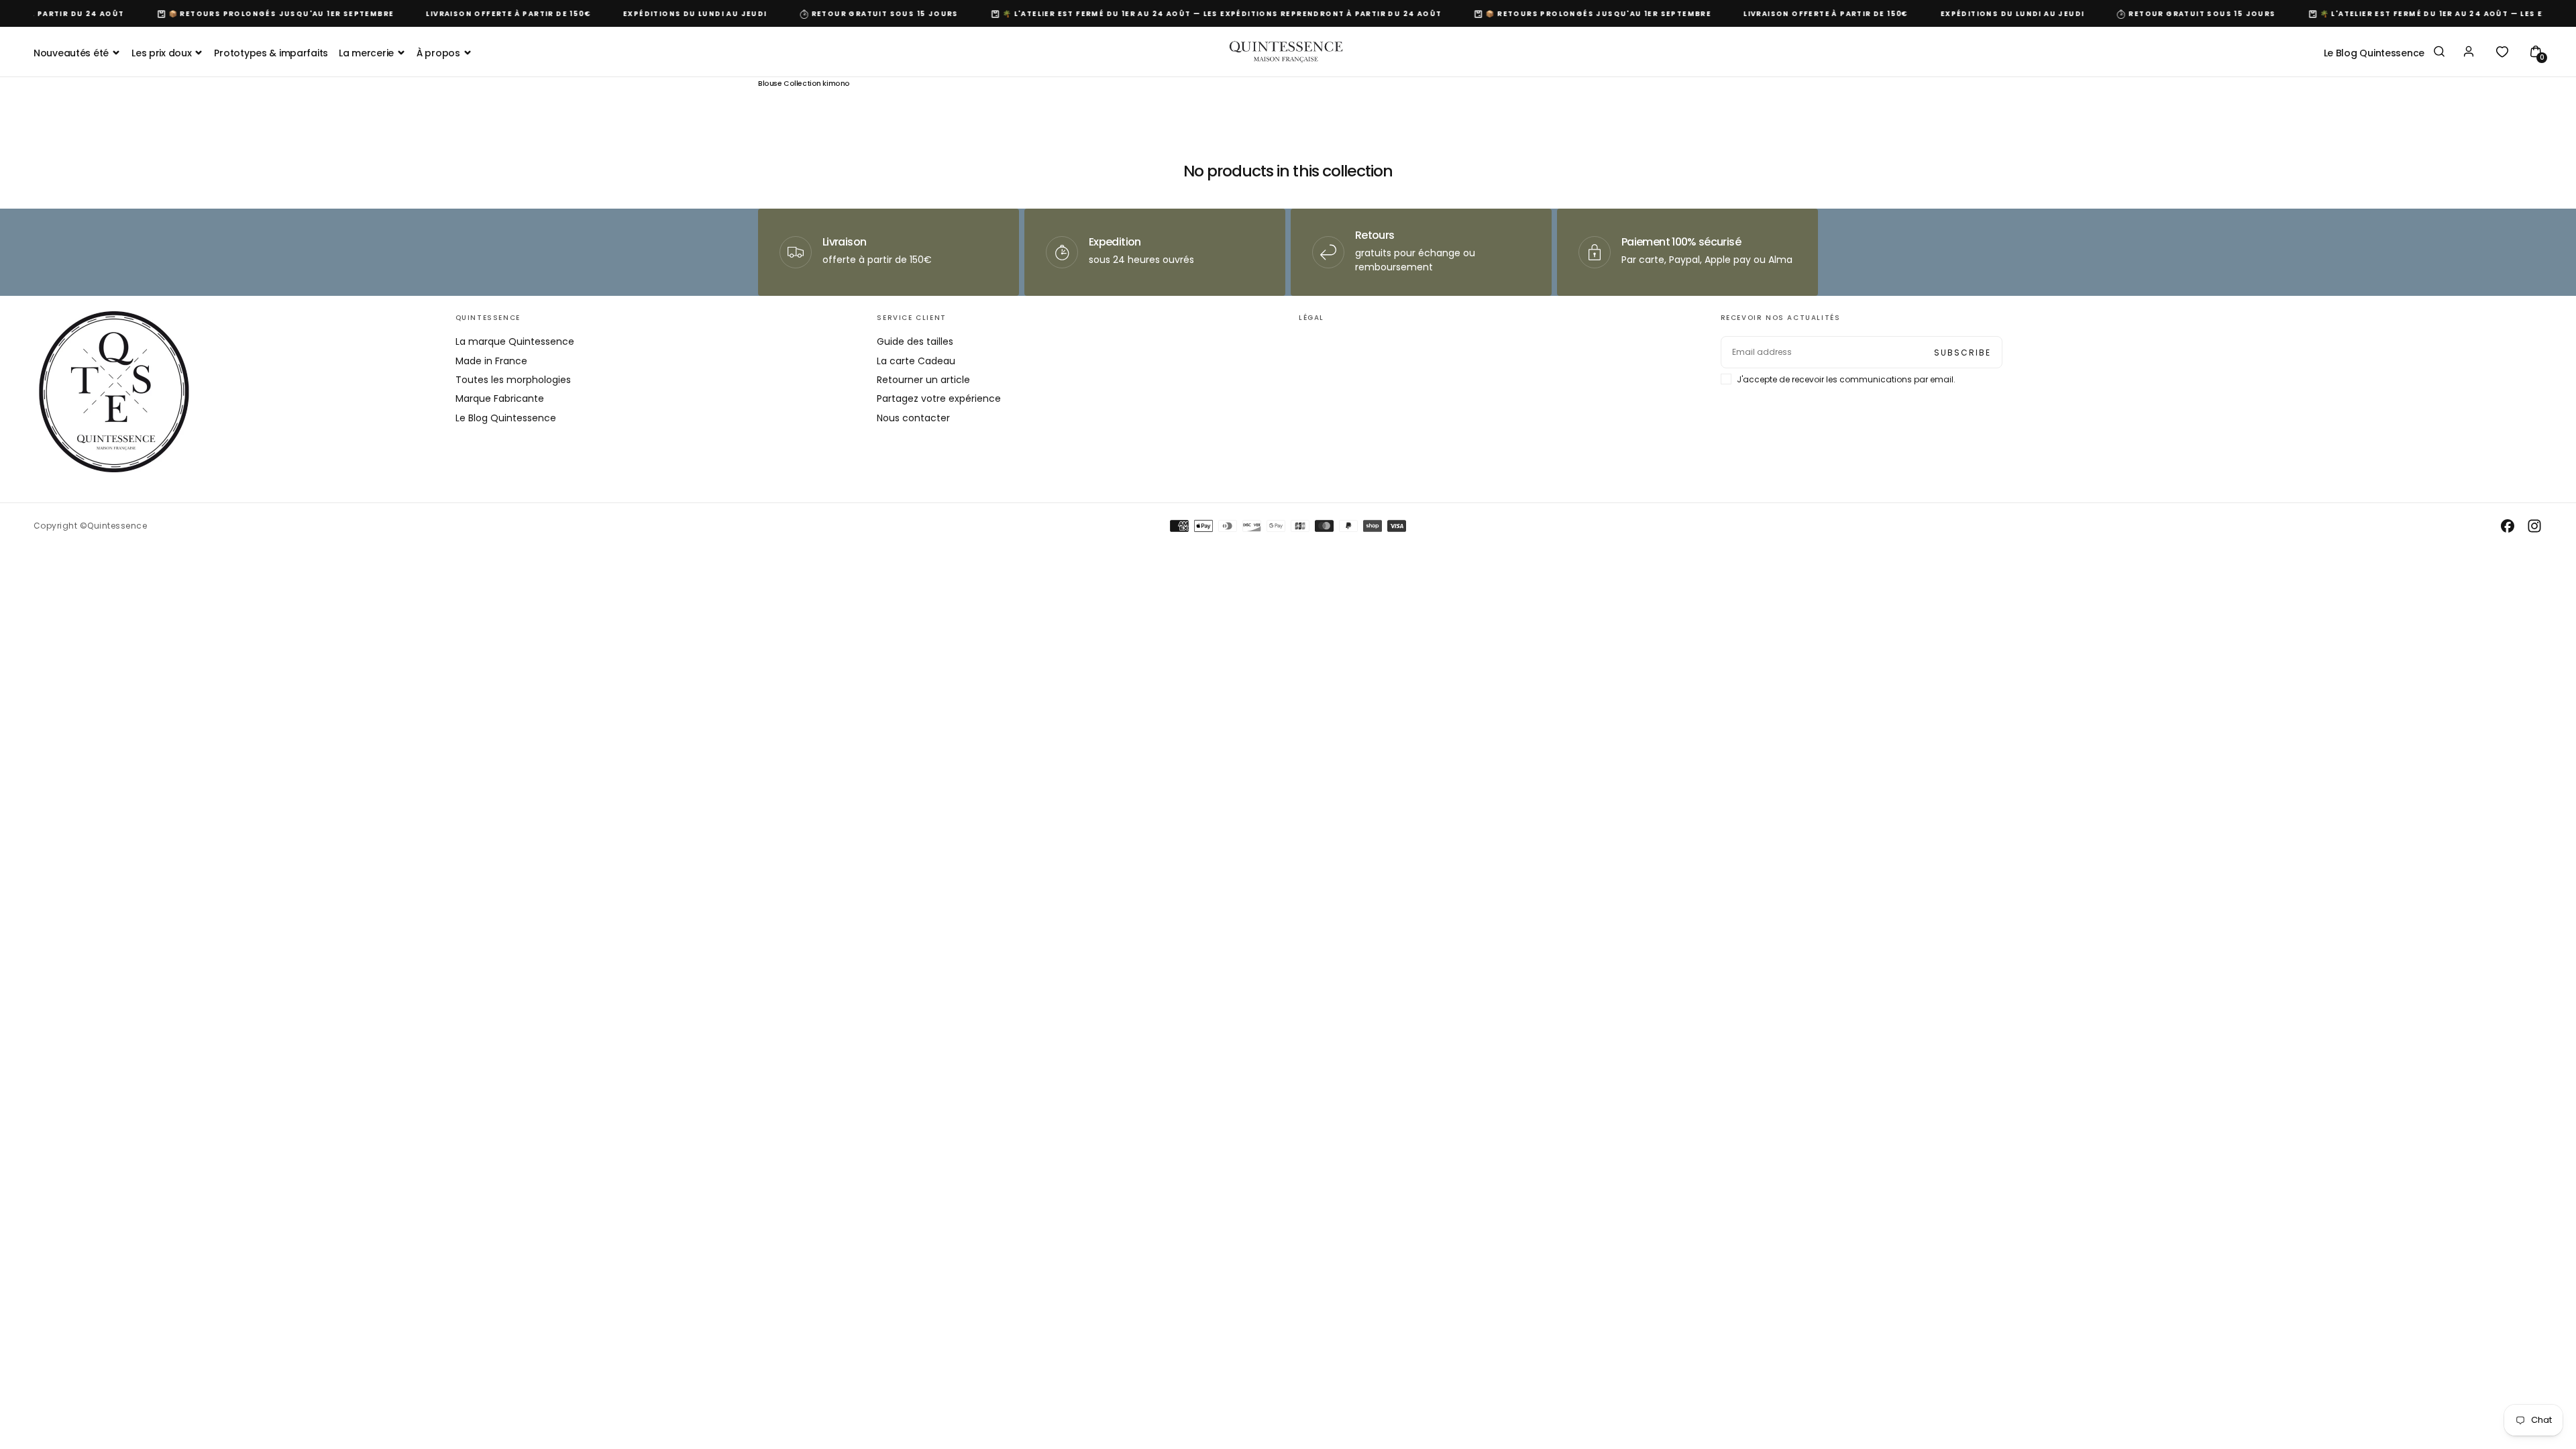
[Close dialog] (1535, 592)
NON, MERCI (1375, 816)
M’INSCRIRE (1376, 775)
